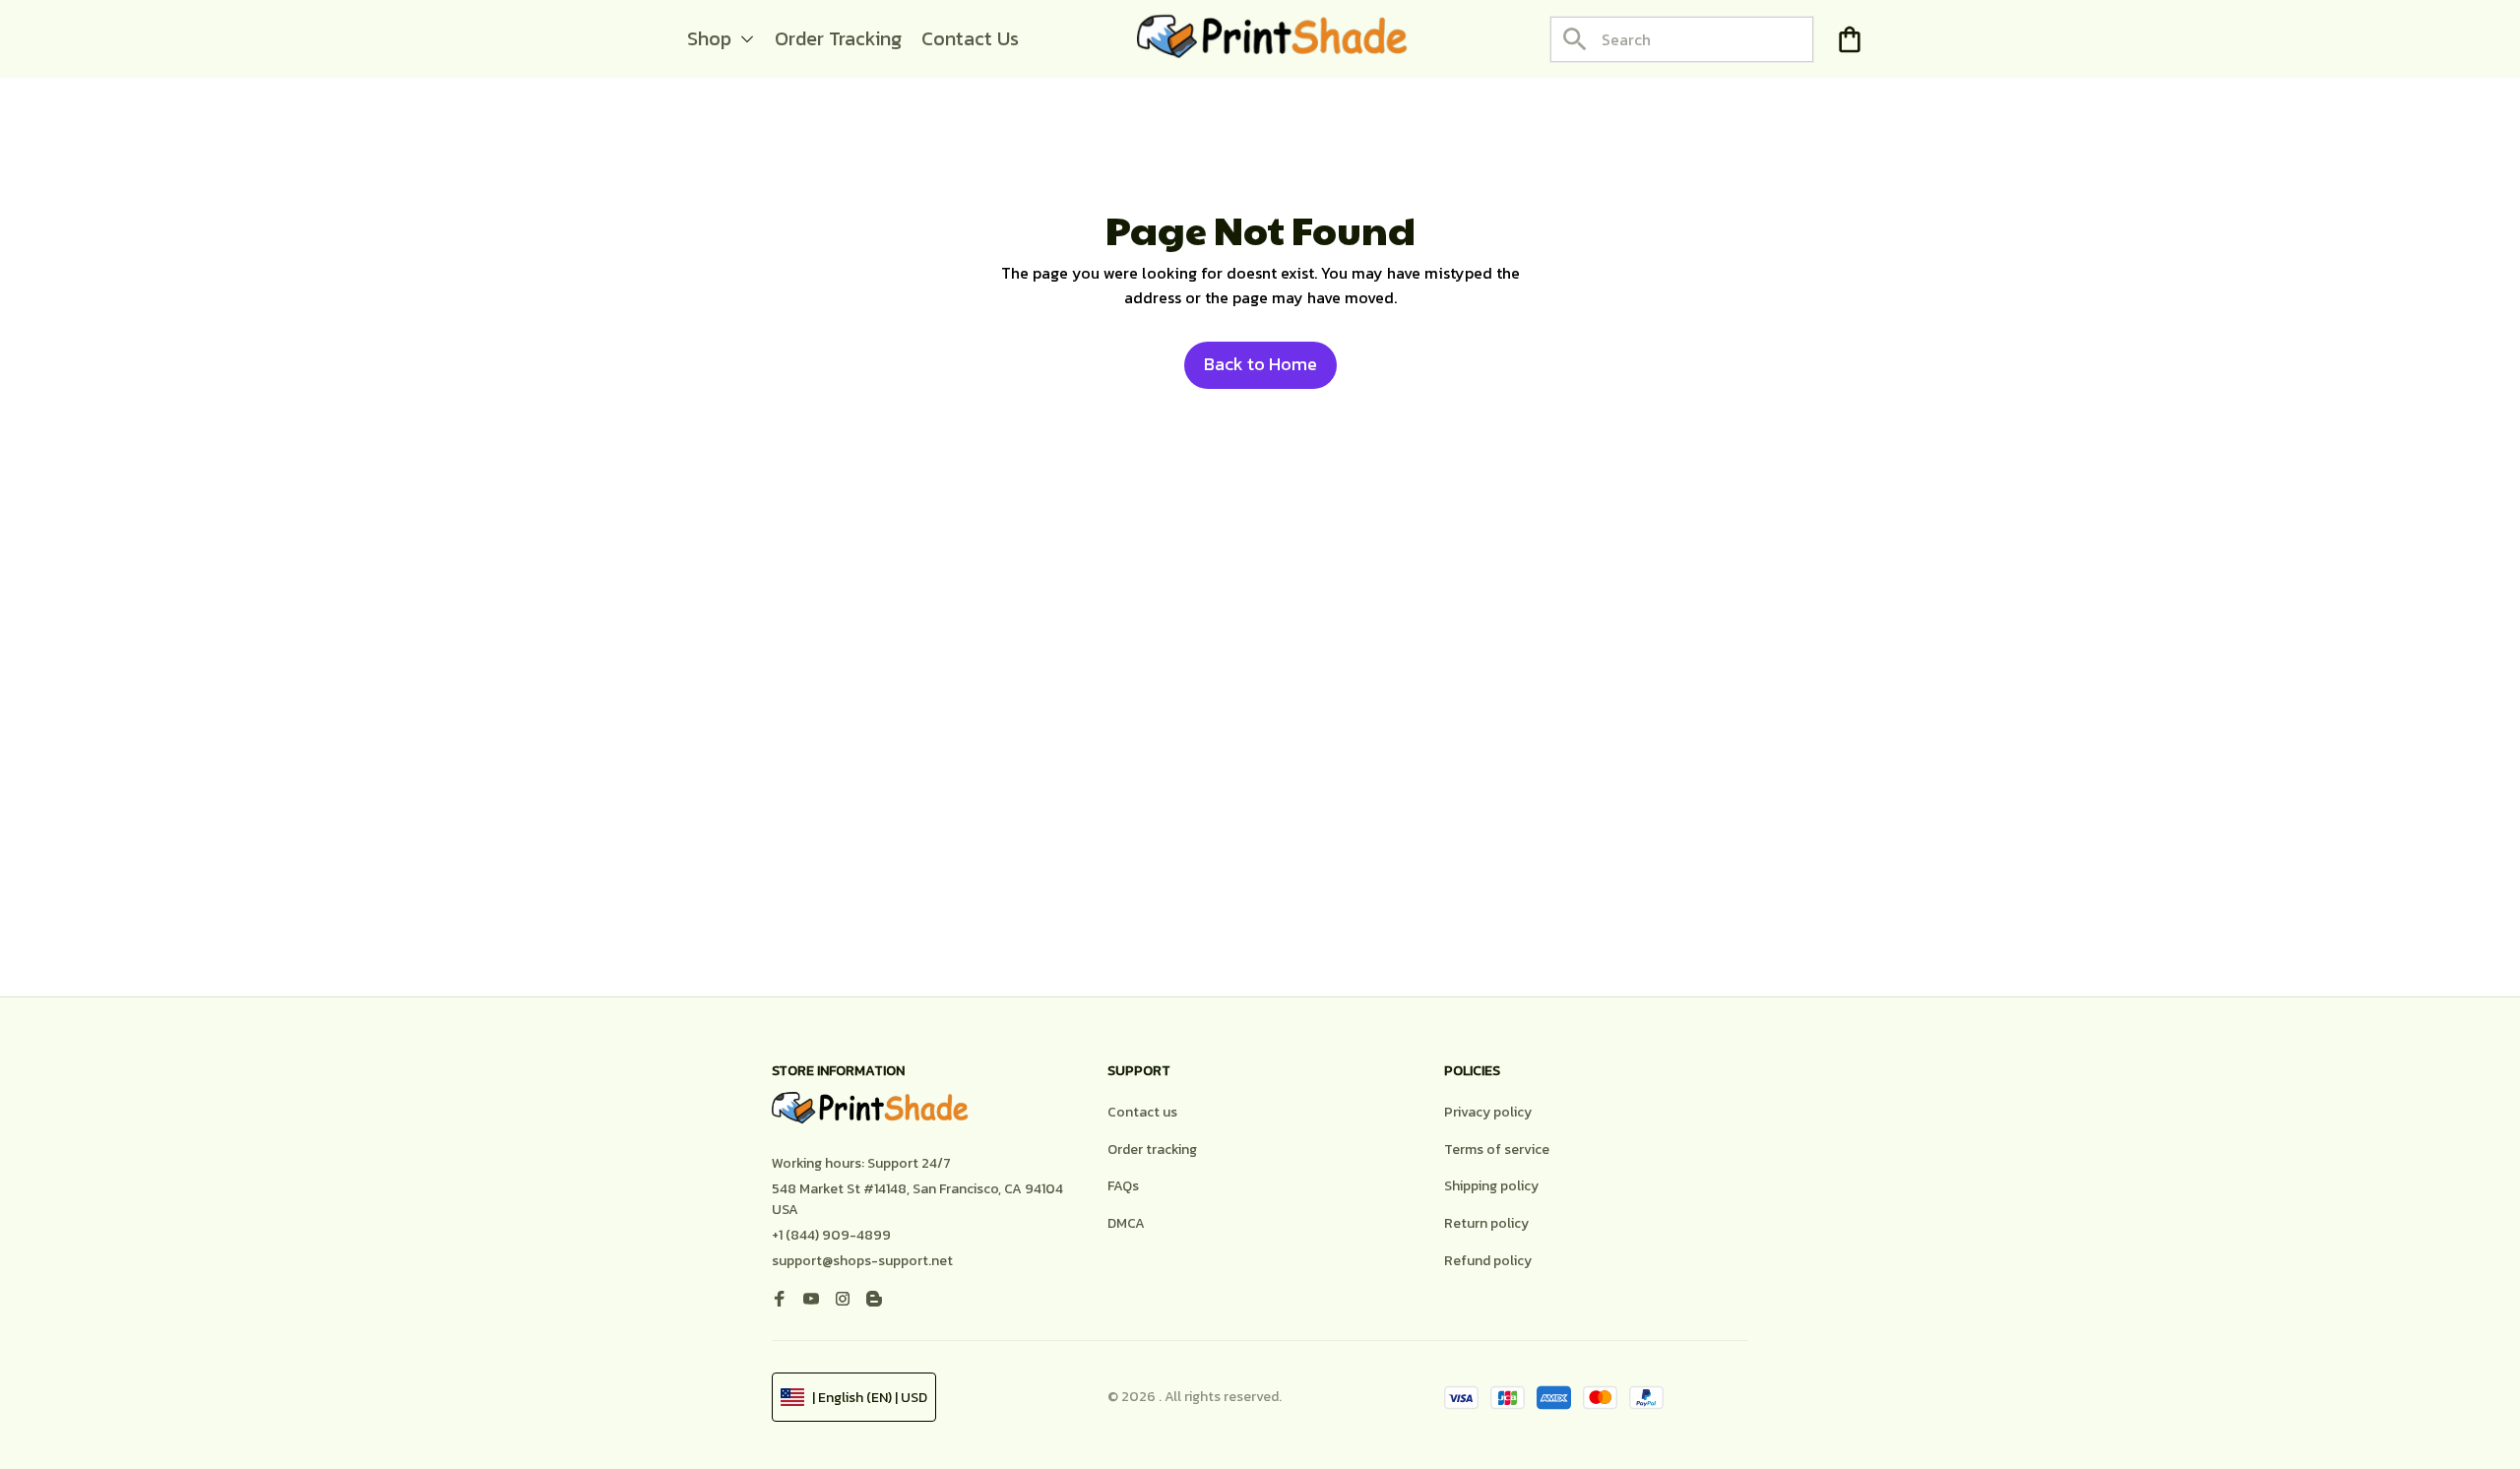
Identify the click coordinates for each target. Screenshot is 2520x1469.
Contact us (1142, 1112)
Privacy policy (1488, 1112)
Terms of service (1497, 1150)
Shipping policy (1491, 1186)
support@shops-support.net (862, 1261)
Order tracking (1152, 1150)
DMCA (1126, 1223)
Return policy (1486, 1223)
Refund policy (1488, 1261)
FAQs (1123, 1186)
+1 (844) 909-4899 (831, 1235)
